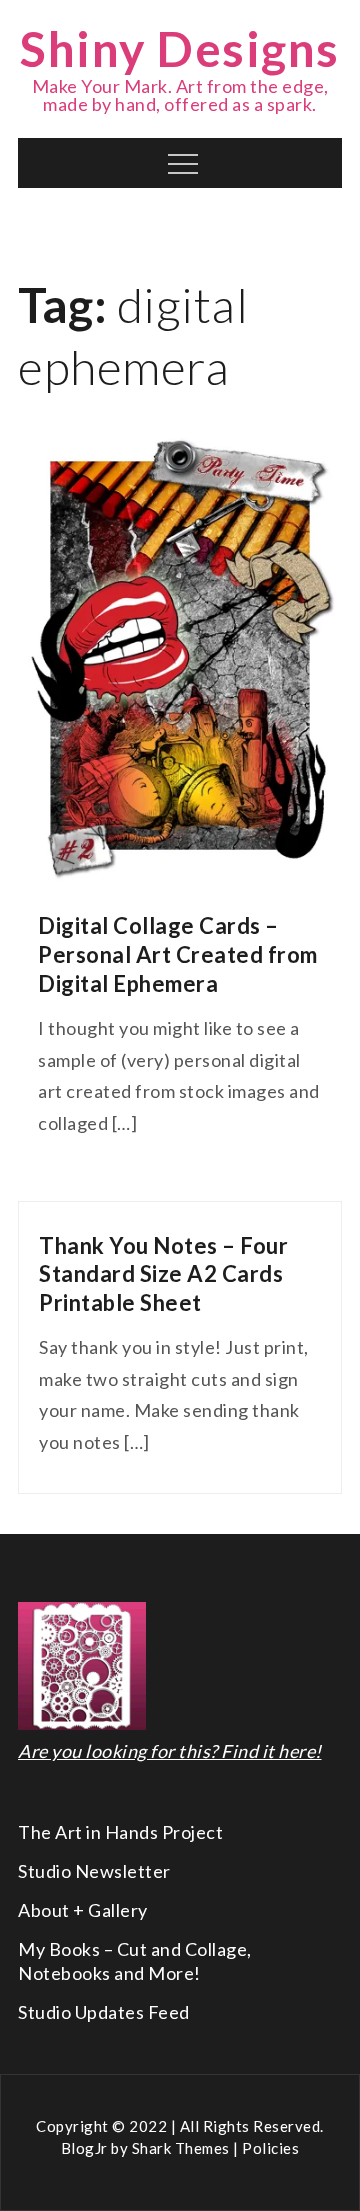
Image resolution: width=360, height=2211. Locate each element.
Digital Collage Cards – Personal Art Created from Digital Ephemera (178, 954)
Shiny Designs (180, 48)
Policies (270, 2148)
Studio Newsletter (94, 1871)
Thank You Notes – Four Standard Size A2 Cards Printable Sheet (163, 1274)
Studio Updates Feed (104, 2012)
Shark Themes (183, 2148)
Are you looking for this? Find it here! (170, 1751)
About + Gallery (83, 1910)
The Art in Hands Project (120, 1832)
